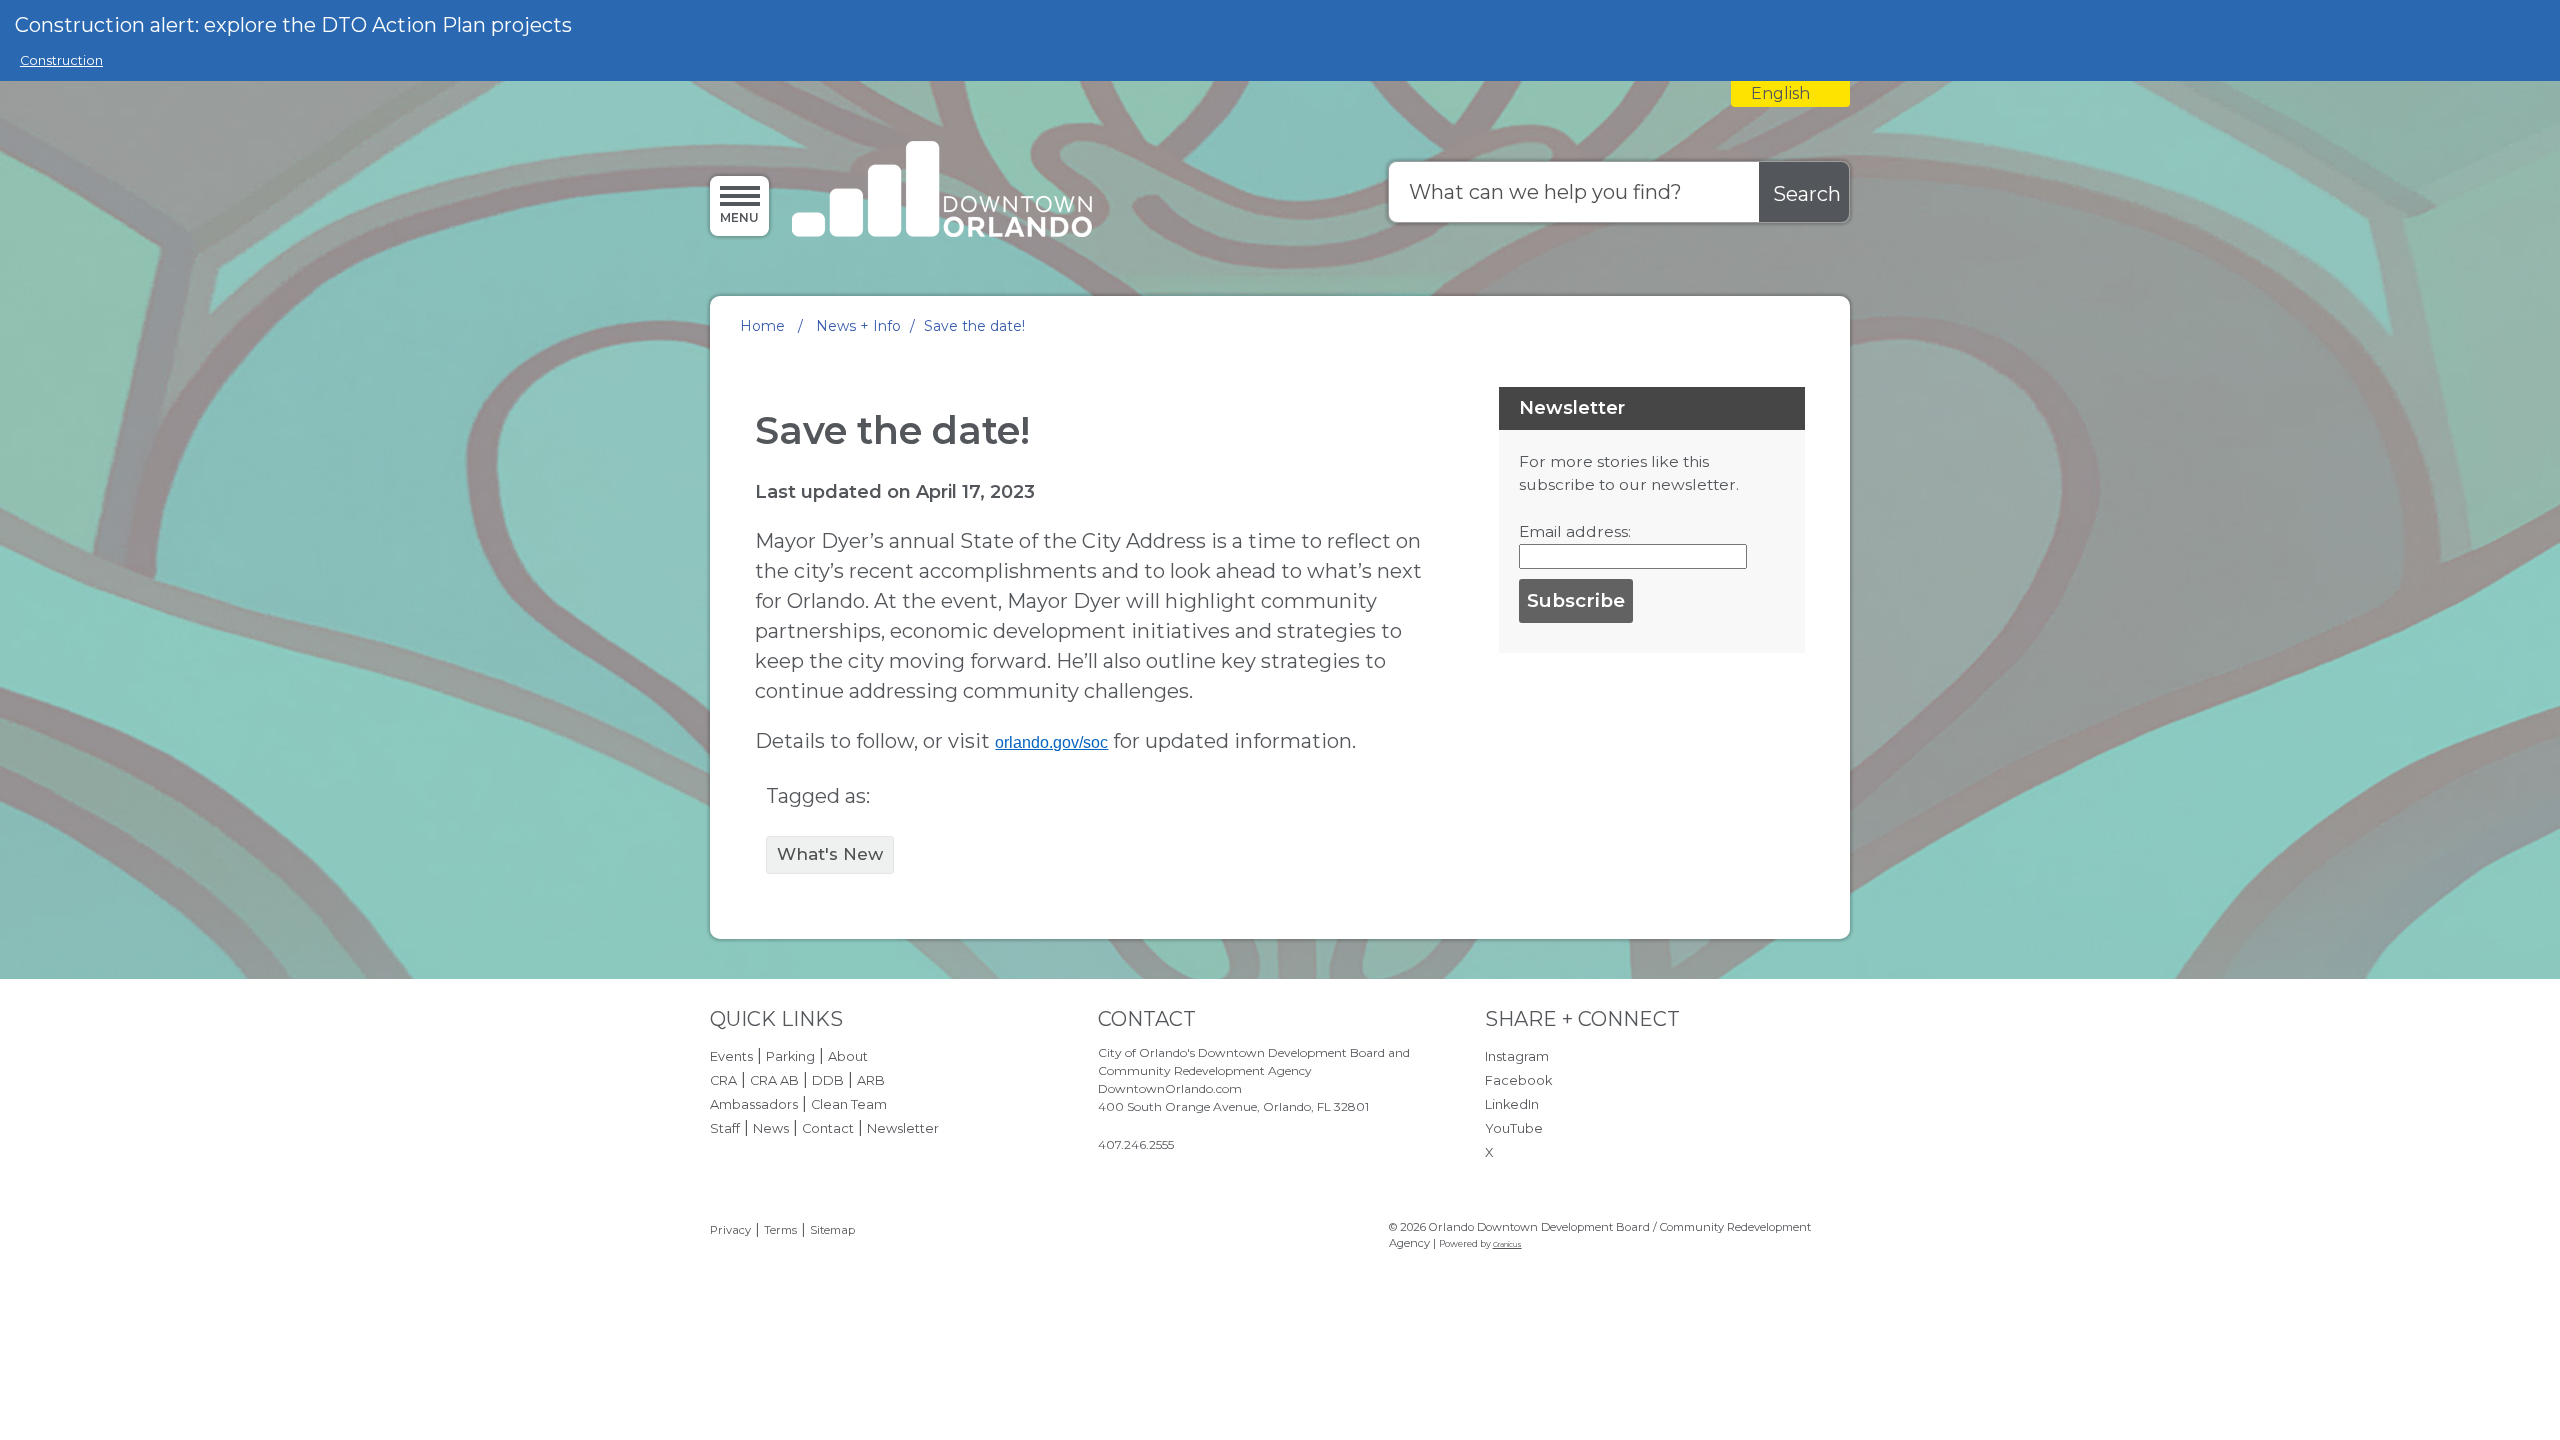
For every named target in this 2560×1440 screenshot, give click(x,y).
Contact (828, 1128)
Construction (61, 60)
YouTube (1514, 1128)
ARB (871, 1080)
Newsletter (903, 1128)
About (848, 1056)
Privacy (730, 1230)
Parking (790, 1056)
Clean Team (849, 1104)
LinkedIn (1512, 1104)
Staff (725, 1128)
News (771, 1128)
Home (762, 326)
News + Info (858, 326)
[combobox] (1790, 94)
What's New (830, 854)
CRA (723, 1080)
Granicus (1507, 1244)
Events (731, 1056)
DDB (828, 1080)
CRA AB (774, 1080)
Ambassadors (754, 1104)
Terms (780, 1230)
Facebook (1518, 1080)
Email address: (1575, 531)
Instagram (1517, 1056)
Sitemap (832, 1230)
